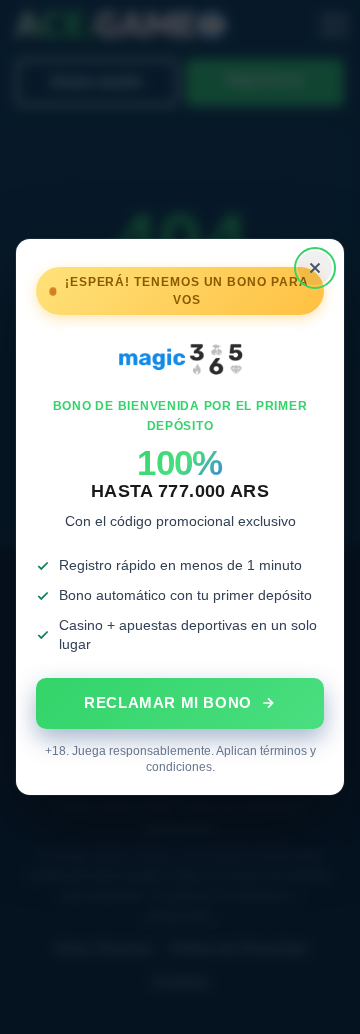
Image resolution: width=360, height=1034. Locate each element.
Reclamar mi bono (168, 702)
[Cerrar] (315, 268)
